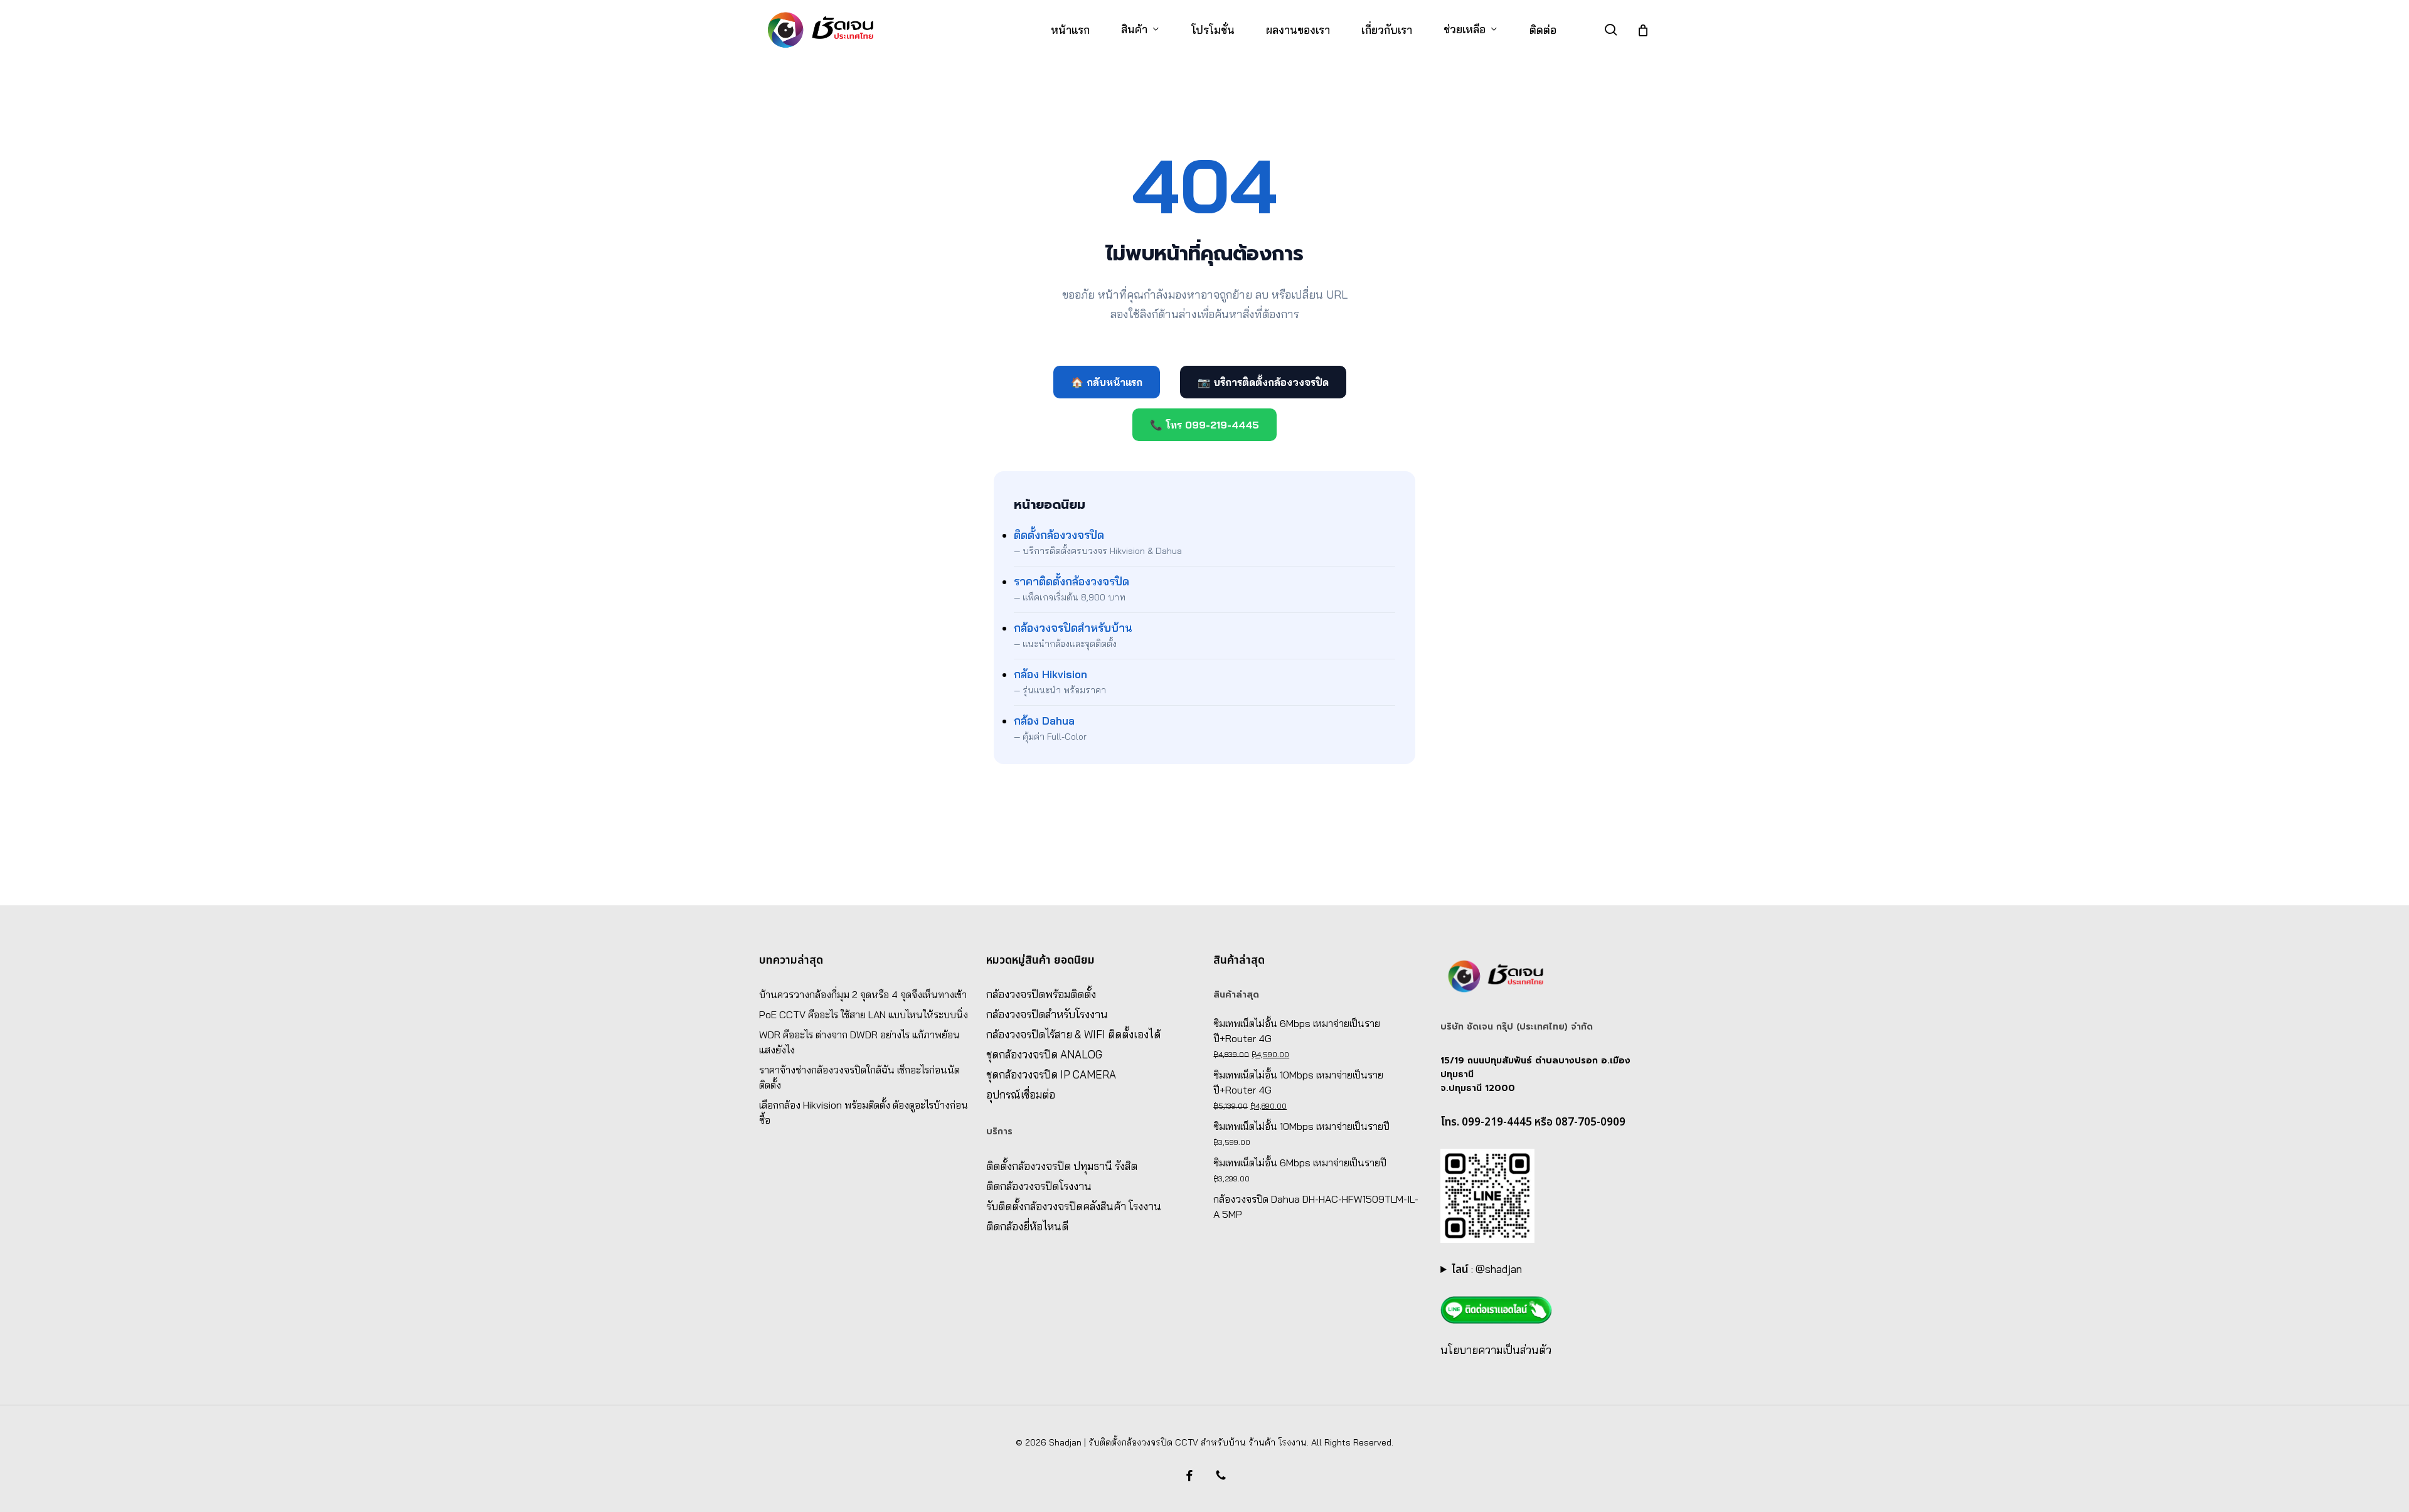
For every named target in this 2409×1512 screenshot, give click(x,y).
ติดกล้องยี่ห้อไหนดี (1027, 1226)
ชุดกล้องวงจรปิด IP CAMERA (1051, 1074)
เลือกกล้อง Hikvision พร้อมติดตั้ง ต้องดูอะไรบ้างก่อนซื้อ (864, 1112)
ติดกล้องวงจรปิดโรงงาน (1039, 1186)
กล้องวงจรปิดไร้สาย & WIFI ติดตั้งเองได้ (1073, 1034)
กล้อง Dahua (1044, 721)
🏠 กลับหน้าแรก (1107, 382)
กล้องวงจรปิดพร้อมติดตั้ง (1041, 994)
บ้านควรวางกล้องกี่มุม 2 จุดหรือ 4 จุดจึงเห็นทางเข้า (863, 994)
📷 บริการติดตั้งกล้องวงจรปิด (1263, 382)
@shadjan (1499, 1269)
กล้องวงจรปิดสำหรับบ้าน (1073, 628)
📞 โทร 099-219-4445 (1204, 425)
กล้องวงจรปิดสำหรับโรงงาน (1047, 1014)
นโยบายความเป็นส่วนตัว (1496, 1350)
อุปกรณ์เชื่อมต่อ (1021, 1094)
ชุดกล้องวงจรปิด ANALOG (1044, 1054)
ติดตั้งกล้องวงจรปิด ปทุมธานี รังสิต (1062, 1166)
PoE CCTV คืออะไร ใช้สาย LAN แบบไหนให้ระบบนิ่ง (864, 1014)
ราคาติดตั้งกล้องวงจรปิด (1072, 581)
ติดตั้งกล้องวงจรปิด (1059, 535)
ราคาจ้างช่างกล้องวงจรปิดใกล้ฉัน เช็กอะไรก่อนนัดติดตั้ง (859, 1077)
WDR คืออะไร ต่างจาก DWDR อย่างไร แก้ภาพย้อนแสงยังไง (859, 1042)
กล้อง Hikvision (1050, 674)
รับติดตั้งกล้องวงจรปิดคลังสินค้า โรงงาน (1074, 1206)
